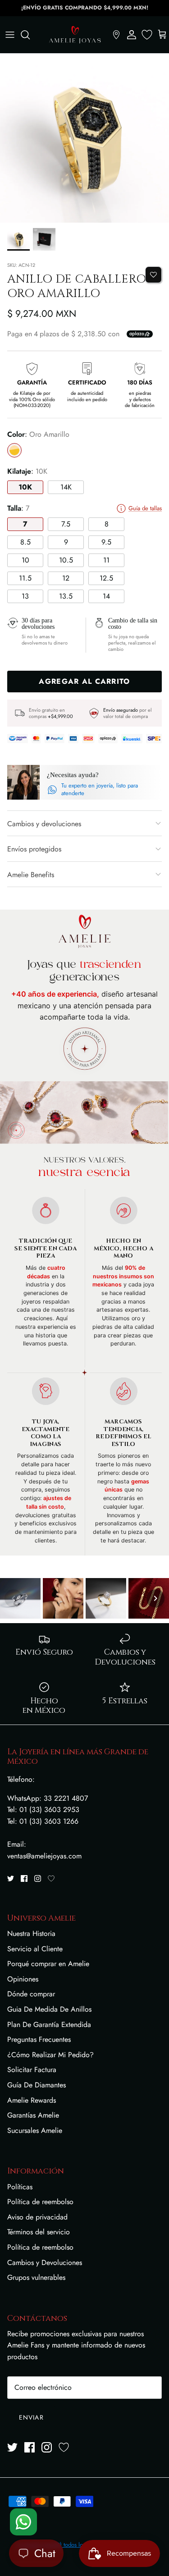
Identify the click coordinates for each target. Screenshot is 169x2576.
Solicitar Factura (32, 2070)
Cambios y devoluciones (44, 824)
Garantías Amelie (33, 2115)
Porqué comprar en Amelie (48, 1964)
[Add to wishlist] (153, 275)
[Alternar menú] (10, 35)
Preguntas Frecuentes (39, 2039)
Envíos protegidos (34, 849)
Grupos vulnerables (36, 2277)
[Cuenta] (132, 35)
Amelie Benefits (31, 875)
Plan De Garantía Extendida (49, 2025)
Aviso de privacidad (37, 2217)
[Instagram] (38, 1878)
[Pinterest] (51, 1878)
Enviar (31, 2417)
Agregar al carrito (84, 681)
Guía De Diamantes (37, 2085)
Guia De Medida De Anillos (49, 2009)
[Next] (155, 1598)
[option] (84, 138)
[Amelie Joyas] (75, 35)
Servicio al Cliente (35, 1949)
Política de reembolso (40, 2202)
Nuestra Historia (31, 1933)
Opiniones (23, 1979)
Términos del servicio (39, 2232)
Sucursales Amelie (35, 2130)
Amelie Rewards (32, 2100)
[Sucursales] (116, 35)
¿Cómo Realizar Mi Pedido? (50, 2055)
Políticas (20, 2187)
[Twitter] (11, 1878)
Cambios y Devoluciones (45, 2263)
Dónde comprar (31, 1994)
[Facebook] (24, 1878)
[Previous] (14, 1598)
